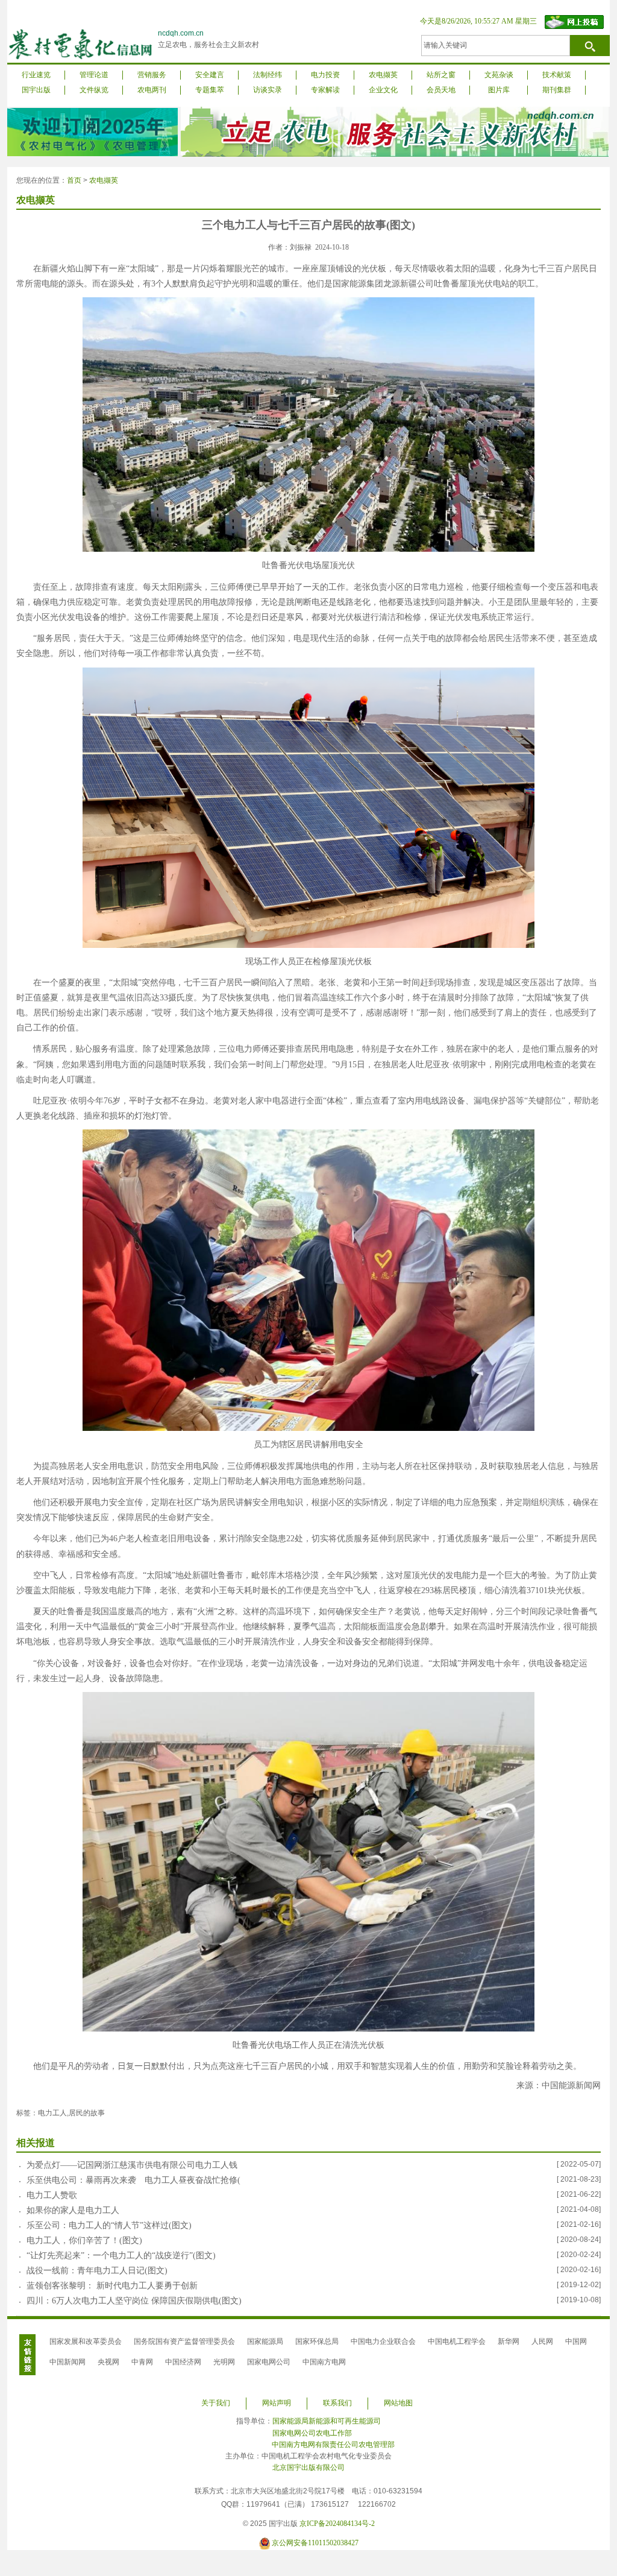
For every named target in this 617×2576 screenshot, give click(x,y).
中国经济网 (183, 2362)
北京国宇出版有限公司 (308, 2467)
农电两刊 (152, 90)
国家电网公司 (269, 2362)
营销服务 (152, 75)
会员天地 (441, 90)
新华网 (509, 2341)
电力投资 (325, 75)
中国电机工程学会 (457, 2341)
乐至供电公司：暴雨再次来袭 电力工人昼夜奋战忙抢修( (133, 2180)
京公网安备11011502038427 (315, 2543)
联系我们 (337, 2403)
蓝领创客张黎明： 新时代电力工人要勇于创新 (112, 2286)
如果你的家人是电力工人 (73, 2210)
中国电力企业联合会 (383, 2341)
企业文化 (383, 90)
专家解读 (325, 90)
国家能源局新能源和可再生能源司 (327, 2421)
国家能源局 (265, 2341)
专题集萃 (210, 90)
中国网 (576, 2341)
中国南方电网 (324, 2362)
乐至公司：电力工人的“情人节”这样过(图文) (109, 2225)
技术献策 (557, 75)
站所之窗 (441, 75)
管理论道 (94, 75)
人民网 (542, 2341)
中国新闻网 (67, 2362)
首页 (74, 180)
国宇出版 (36, 90)
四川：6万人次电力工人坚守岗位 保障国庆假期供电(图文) (134, 2301)
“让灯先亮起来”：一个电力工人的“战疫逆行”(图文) (121, 2256)
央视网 (108, 2362)
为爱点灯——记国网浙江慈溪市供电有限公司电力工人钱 (132, 2165)
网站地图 (398, 2403)
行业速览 (36, 75)
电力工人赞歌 (52, 2195)
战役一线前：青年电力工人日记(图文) (97, 2271)
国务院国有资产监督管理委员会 (184, 2341)
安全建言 (210, 75)
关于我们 (216, 2403)
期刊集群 (557, 90)
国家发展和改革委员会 (86, 2341)
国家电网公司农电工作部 (312, 2433)
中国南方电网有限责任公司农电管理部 (333, 2445)
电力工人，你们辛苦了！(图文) (84, 2240)
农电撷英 (383, 75)
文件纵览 (94, 90)
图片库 (499, 90)
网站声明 (277, 2403)
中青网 (142, 2362)
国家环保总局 (317, 2341)
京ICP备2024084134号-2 (337, 2524)
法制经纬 (268, 75)
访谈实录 (268, 90)
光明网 (224, 2362)
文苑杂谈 (499, 75)
